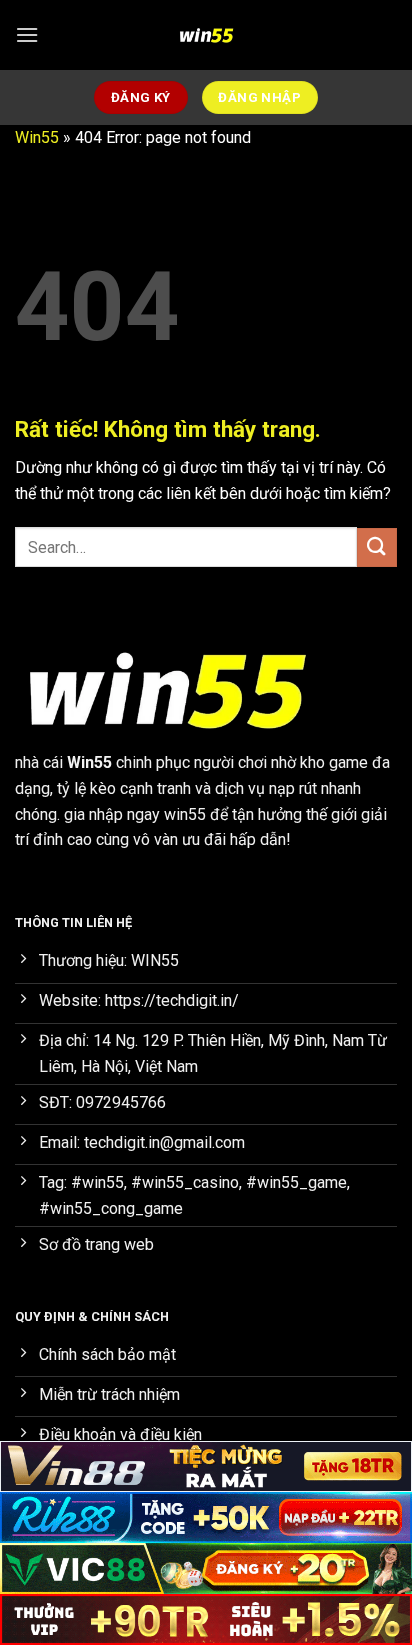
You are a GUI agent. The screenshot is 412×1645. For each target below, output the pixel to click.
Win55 (37, 137)
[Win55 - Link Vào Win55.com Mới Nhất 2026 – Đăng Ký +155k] (206, 35)
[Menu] (27, 34)
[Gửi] (377, 547)
